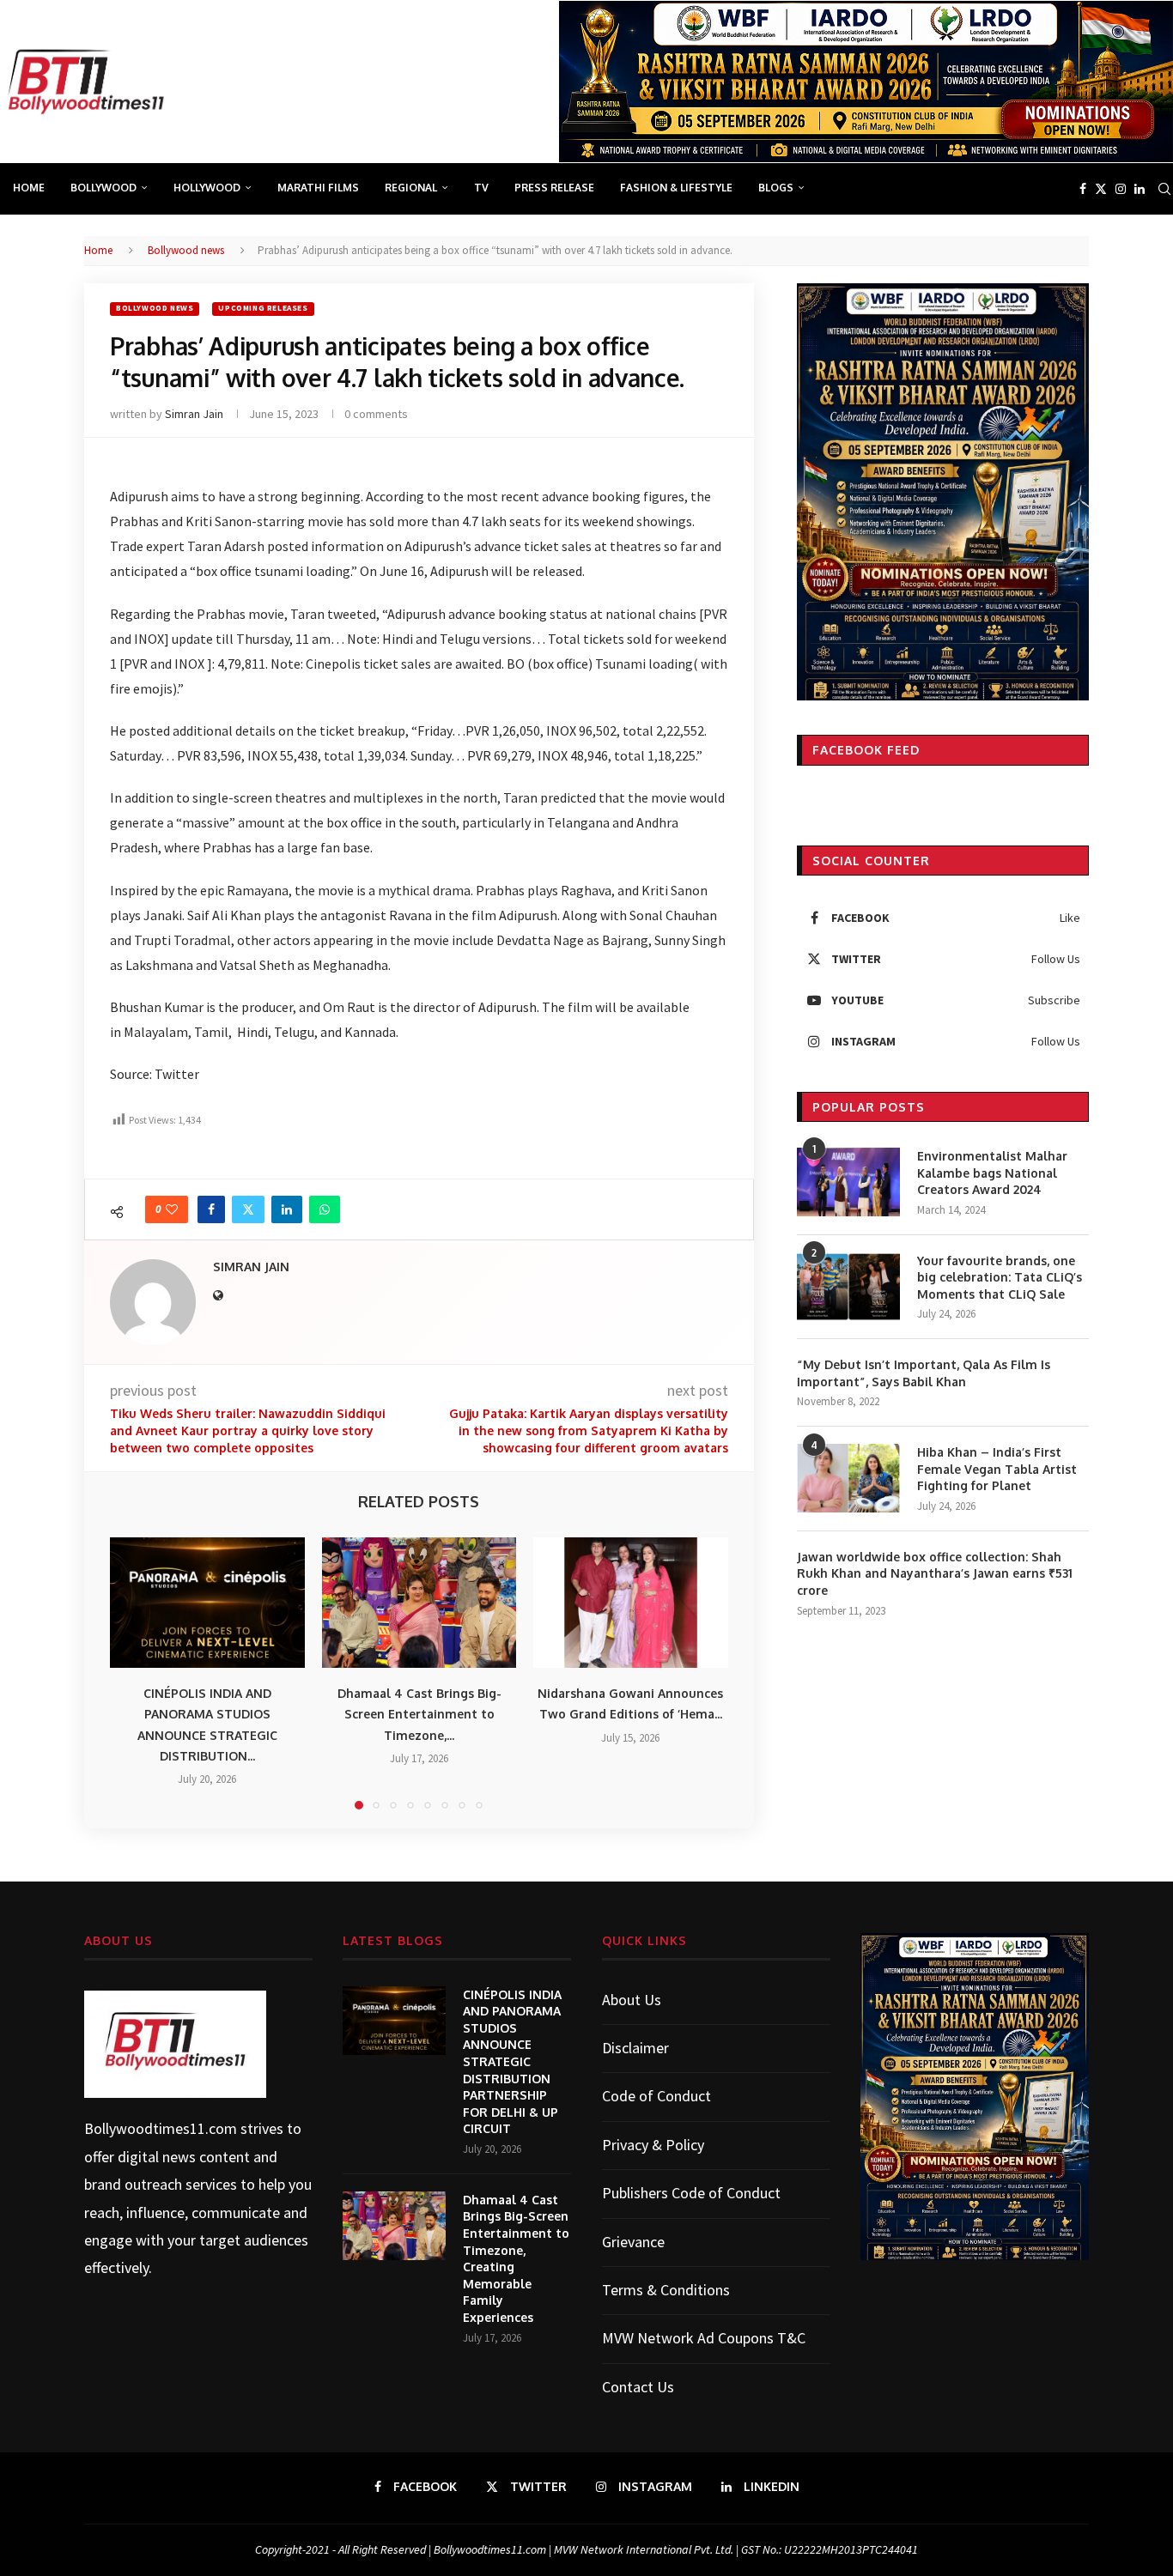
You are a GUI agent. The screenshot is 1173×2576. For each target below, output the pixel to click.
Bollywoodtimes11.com (161, 2128)
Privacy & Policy (653, 2145)
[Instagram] (1121, 189)
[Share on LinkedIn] (287, 1209)
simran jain (194, 414)
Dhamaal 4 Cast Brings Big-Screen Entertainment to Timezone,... (419, 1715)
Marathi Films (318, 188)
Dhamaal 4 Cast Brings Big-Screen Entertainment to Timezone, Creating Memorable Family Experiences (516, 2258)
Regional (411, 188)
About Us (632, 2000)
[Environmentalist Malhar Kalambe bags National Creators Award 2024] (848, 1182)
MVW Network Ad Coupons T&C (704, 2338)
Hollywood (207, 188)
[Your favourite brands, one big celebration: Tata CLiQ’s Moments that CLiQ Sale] (848, 1287)
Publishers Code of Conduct (691, 2193)
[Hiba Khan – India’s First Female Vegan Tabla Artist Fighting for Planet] (848, 1478)
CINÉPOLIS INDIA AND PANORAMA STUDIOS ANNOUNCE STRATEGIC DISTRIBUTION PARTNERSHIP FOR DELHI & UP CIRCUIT (512, 2062)
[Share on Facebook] (211, 1209)
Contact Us (638, 2387)
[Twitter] (1101, 189)
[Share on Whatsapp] (325, 1209)
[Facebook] (1083, 189)
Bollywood (103, 188)
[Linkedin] (1140, 189)
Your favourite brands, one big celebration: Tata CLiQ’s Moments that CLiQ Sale (1000, 1277)
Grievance (633, 2242)
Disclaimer (635, 2048)
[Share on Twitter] (248, 1209)
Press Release (554, 188)
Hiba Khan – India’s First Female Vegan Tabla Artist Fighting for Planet (997, 1469)
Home (29, 188)
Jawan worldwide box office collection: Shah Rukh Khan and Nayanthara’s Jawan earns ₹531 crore (935, 1573)
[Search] (1164, 189)
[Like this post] (172, 1209)
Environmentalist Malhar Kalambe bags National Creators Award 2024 (992, 1173)
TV (481, 188)
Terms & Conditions (666, 2290)
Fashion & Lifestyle (676, 188)
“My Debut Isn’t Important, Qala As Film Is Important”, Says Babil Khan (924, 1373)
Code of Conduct (656, 2096)
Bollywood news (186, 250)
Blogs (776, 188)
